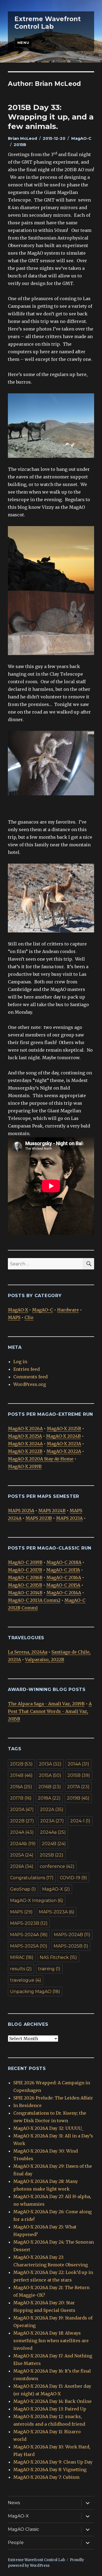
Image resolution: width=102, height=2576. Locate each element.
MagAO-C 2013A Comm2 (34, 1600)
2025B (52, 1855)
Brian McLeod (22, 138)
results (21, 1969)
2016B (50, 1787)
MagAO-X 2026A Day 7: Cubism (46, 2477)
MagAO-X (18, 1310)
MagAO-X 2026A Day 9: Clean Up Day (53, 2462)
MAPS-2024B (72, 1935)
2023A (52, 1821)
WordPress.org (30, 1384)
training (49, 1969)
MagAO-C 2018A (64, 1562)
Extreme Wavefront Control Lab (48, 23)
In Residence (27, 2105)
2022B (22, 1821)
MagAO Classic (24, 2529)
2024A (22, 1832)
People (16, 2543)
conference (57, 1866)
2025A (22, 1855)
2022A (52, 1809)
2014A (78, 1764)
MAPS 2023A (69, 1518)
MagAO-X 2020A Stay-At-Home (41, 1459)
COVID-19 (73, 1878)
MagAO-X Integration (37, 1901)
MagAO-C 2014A (64, 1593)
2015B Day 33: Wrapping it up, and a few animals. (51, 117)
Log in (20, 1362)
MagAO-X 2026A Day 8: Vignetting (50, 2470)
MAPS (14, 1317)
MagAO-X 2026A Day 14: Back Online (52, 2401)
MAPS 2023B (39, 1518)
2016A (21, 1787)
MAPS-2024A (29, 1935)
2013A (50, 1764)
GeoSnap (23, 1889)
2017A (78, 1787)
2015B (20, 145)
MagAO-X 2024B (63, 1436)
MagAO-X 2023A (64, 1444)
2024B (54, 1844)
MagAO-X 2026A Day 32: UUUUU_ (48, 2128)
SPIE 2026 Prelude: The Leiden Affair (53, 2098)
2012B (21, 1764)
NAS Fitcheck (58, 1957)
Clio (29, 1317)
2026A (22, 1866)
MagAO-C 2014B (25, 1593)
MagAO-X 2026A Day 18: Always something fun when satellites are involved (51, 2341)
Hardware (68, 1310)
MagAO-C (81, 138)
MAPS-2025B (71, 1946)
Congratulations (32, 1878)
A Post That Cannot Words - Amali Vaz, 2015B (50, 1711)
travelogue (26, 1980)
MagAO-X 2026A (25, 1428)
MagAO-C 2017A (63, 1570)
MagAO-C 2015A (63, 1585)
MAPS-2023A (57, 1912)
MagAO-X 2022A (64, 1451)
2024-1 (80, 1821)
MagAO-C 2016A (64, 1577)
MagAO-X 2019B (25, 1466)
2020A (22, 1809)
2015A (50, 1775)
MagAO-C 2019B (25, 1562)
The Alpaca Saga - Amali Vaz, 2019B (46, 1704)
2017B (21, 1798)
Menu (23, 43)
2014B (21, 1775)
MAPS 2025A (21, 1511)
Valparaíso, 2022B (45, 1660)
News (14, 2503)
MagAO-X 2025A (25, 1436)
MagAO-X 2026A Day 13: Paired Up (50, 2409)
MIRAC (22, 1957)
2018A (49, 1798)
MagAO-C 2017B (25, 1570)
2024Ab (23, 1844)
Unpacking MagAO (35, 1992)
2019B (78, 1798)
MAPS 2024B (52, 1511)
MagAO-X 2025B (64, 1428)
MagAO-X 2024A (25, 1444)
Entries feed (27, 1369)
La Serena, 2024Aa (28, 1652)
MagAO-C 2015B (25, 1585)
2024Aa (53, 1832)
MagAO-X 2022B (25, 1451)
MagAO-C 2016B (25, 1577)
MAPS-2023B (29, 1923)
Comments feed (30, 1377)
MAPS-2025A (29, 1946)
